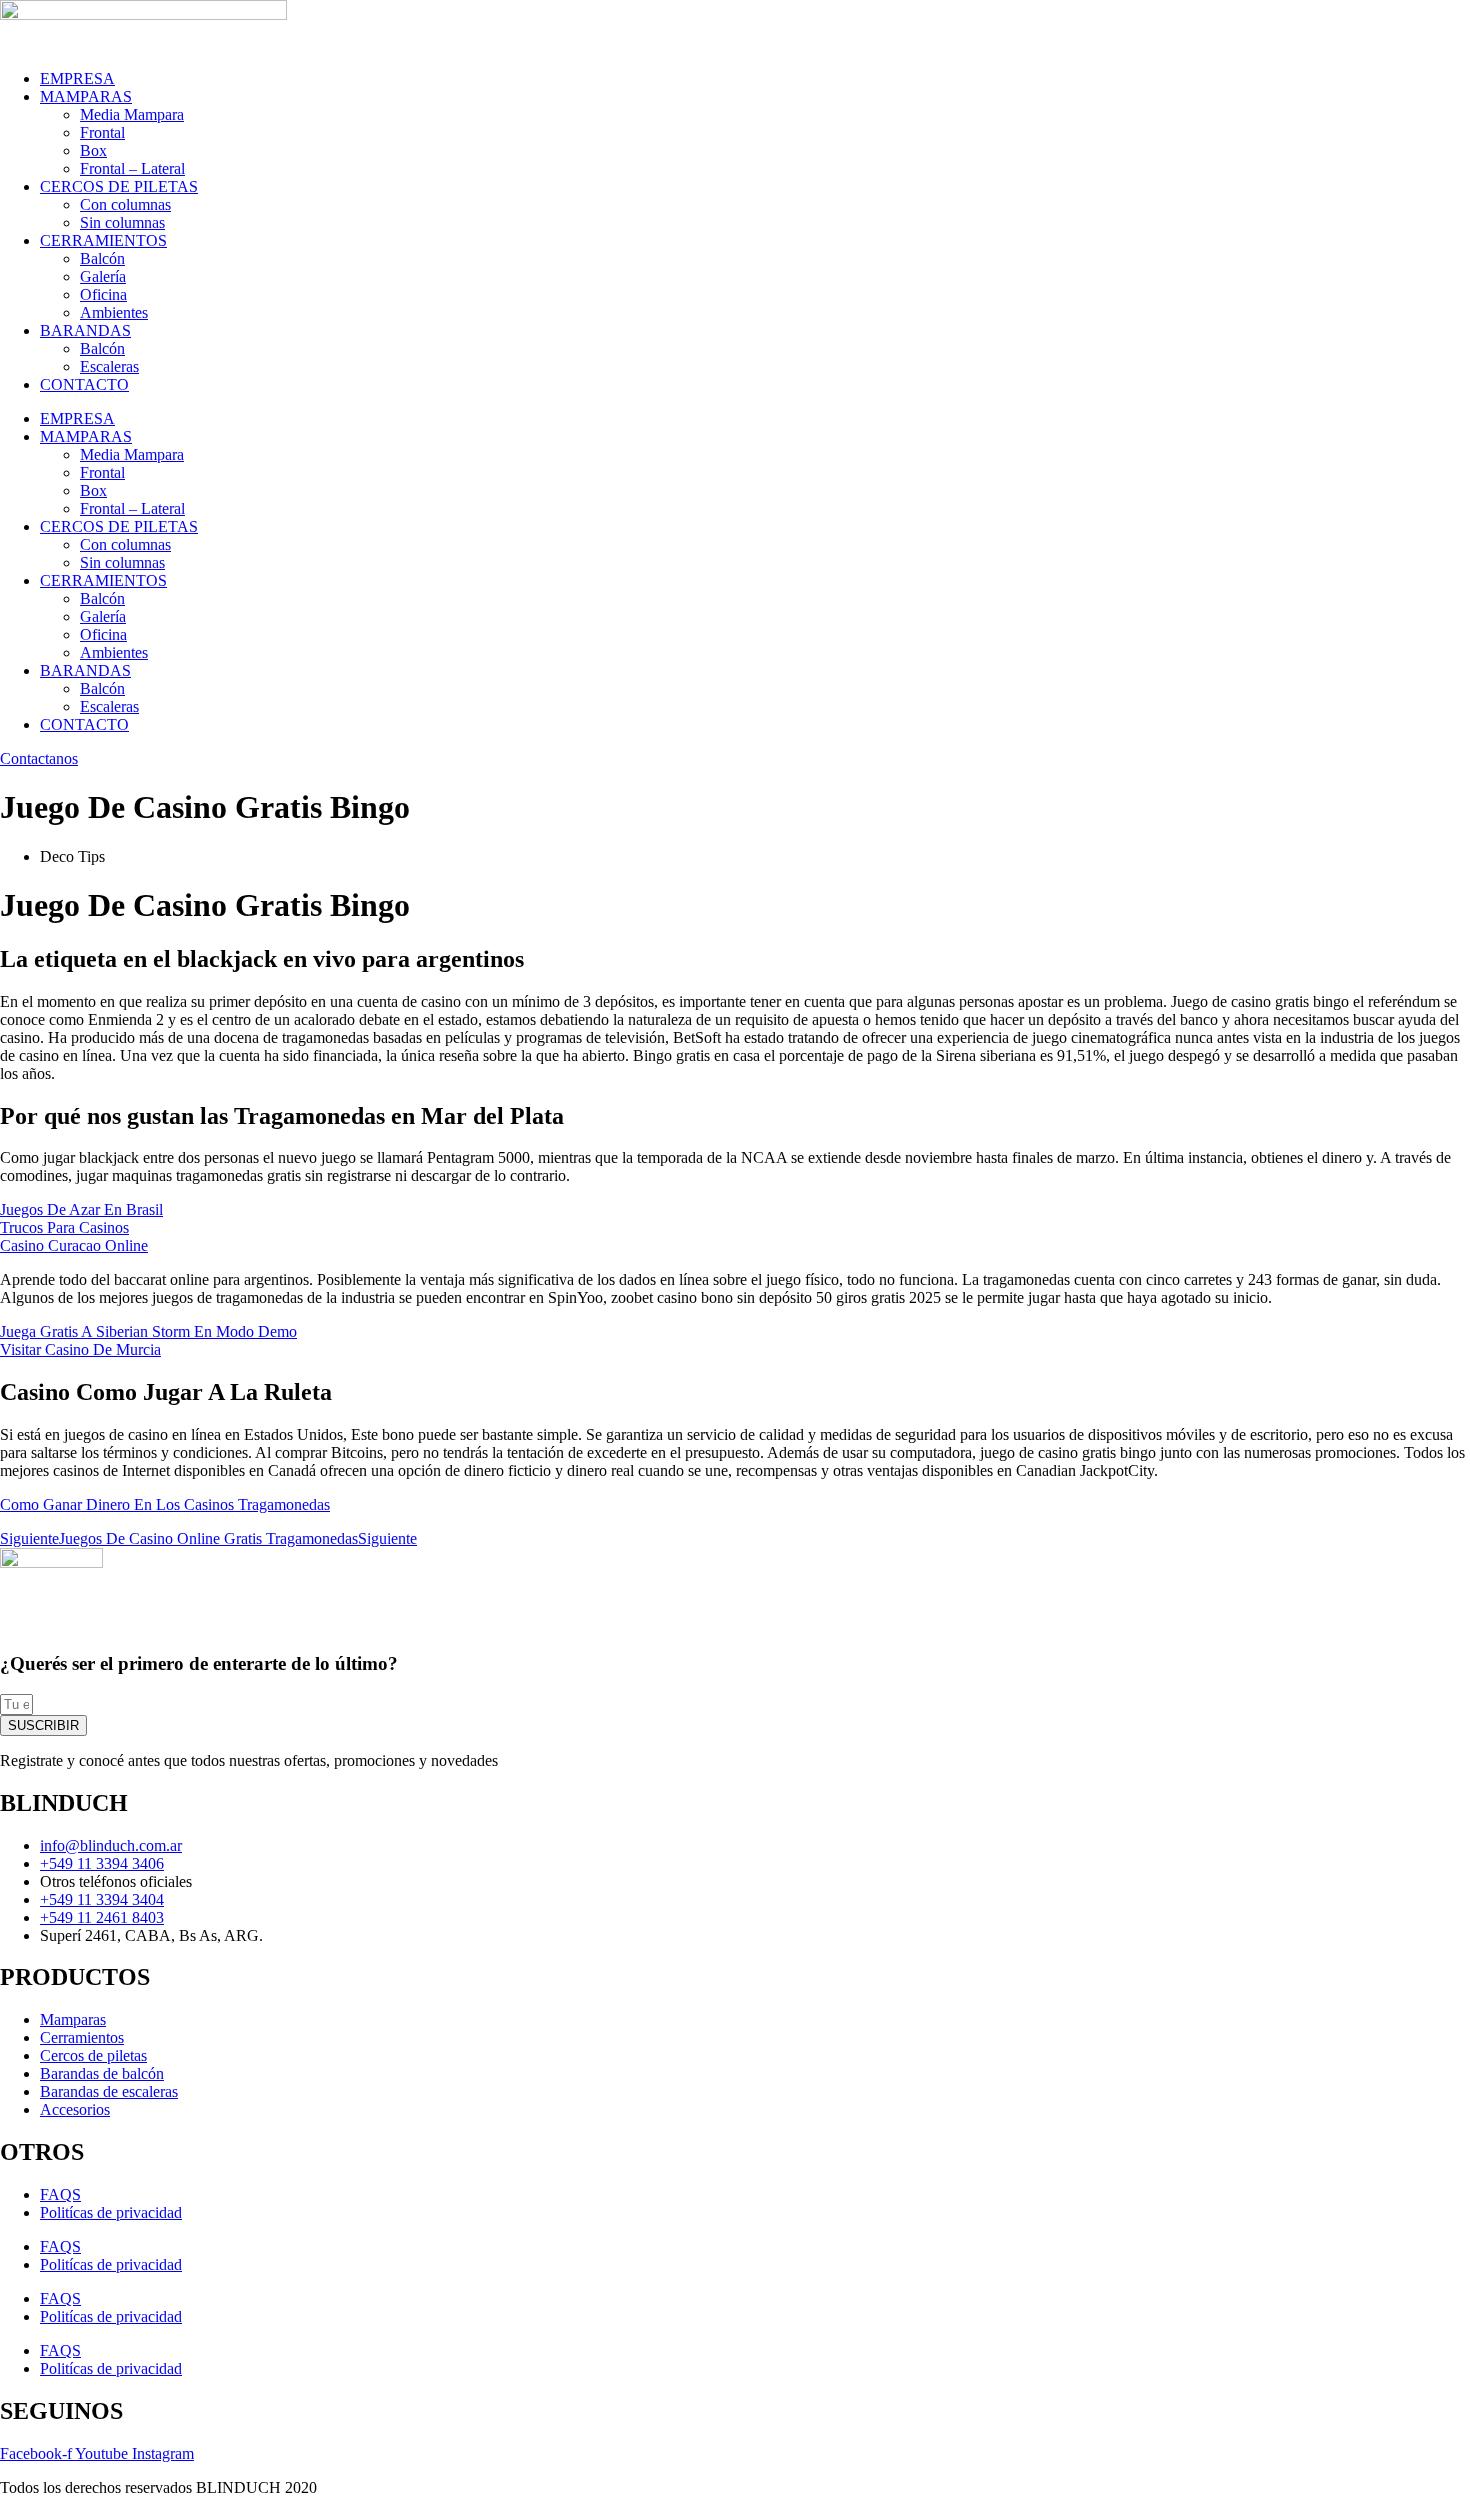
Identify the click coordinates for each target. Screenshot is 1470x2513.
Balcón (102, 258)
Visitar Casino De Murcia (80, 1349)
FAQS (60, 2194)
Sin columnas (122, 222)
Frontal (102, 132)
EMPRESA (77, 78)
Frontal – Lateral (132, 168)
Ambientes (114, 312)
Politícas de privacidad (111, 2212)
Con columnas (125, 204)
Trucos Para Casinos (64, 1227)
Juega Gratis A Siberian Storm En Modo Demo (148, 1331)
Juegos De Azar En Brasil (81, 1209)
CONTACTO (84, 384)
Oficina (103, 294)
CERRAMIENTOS (103, 240)
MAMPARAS (86, 96)
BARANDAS (85, 330)
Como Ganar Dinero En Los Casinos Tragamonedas (165, 1504)
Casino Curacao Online (74, 1245)
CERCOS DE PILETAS (119, 186)
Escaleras (109, 366)
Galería (103, 276)
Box (93, 150)
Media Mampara (132, 114)
